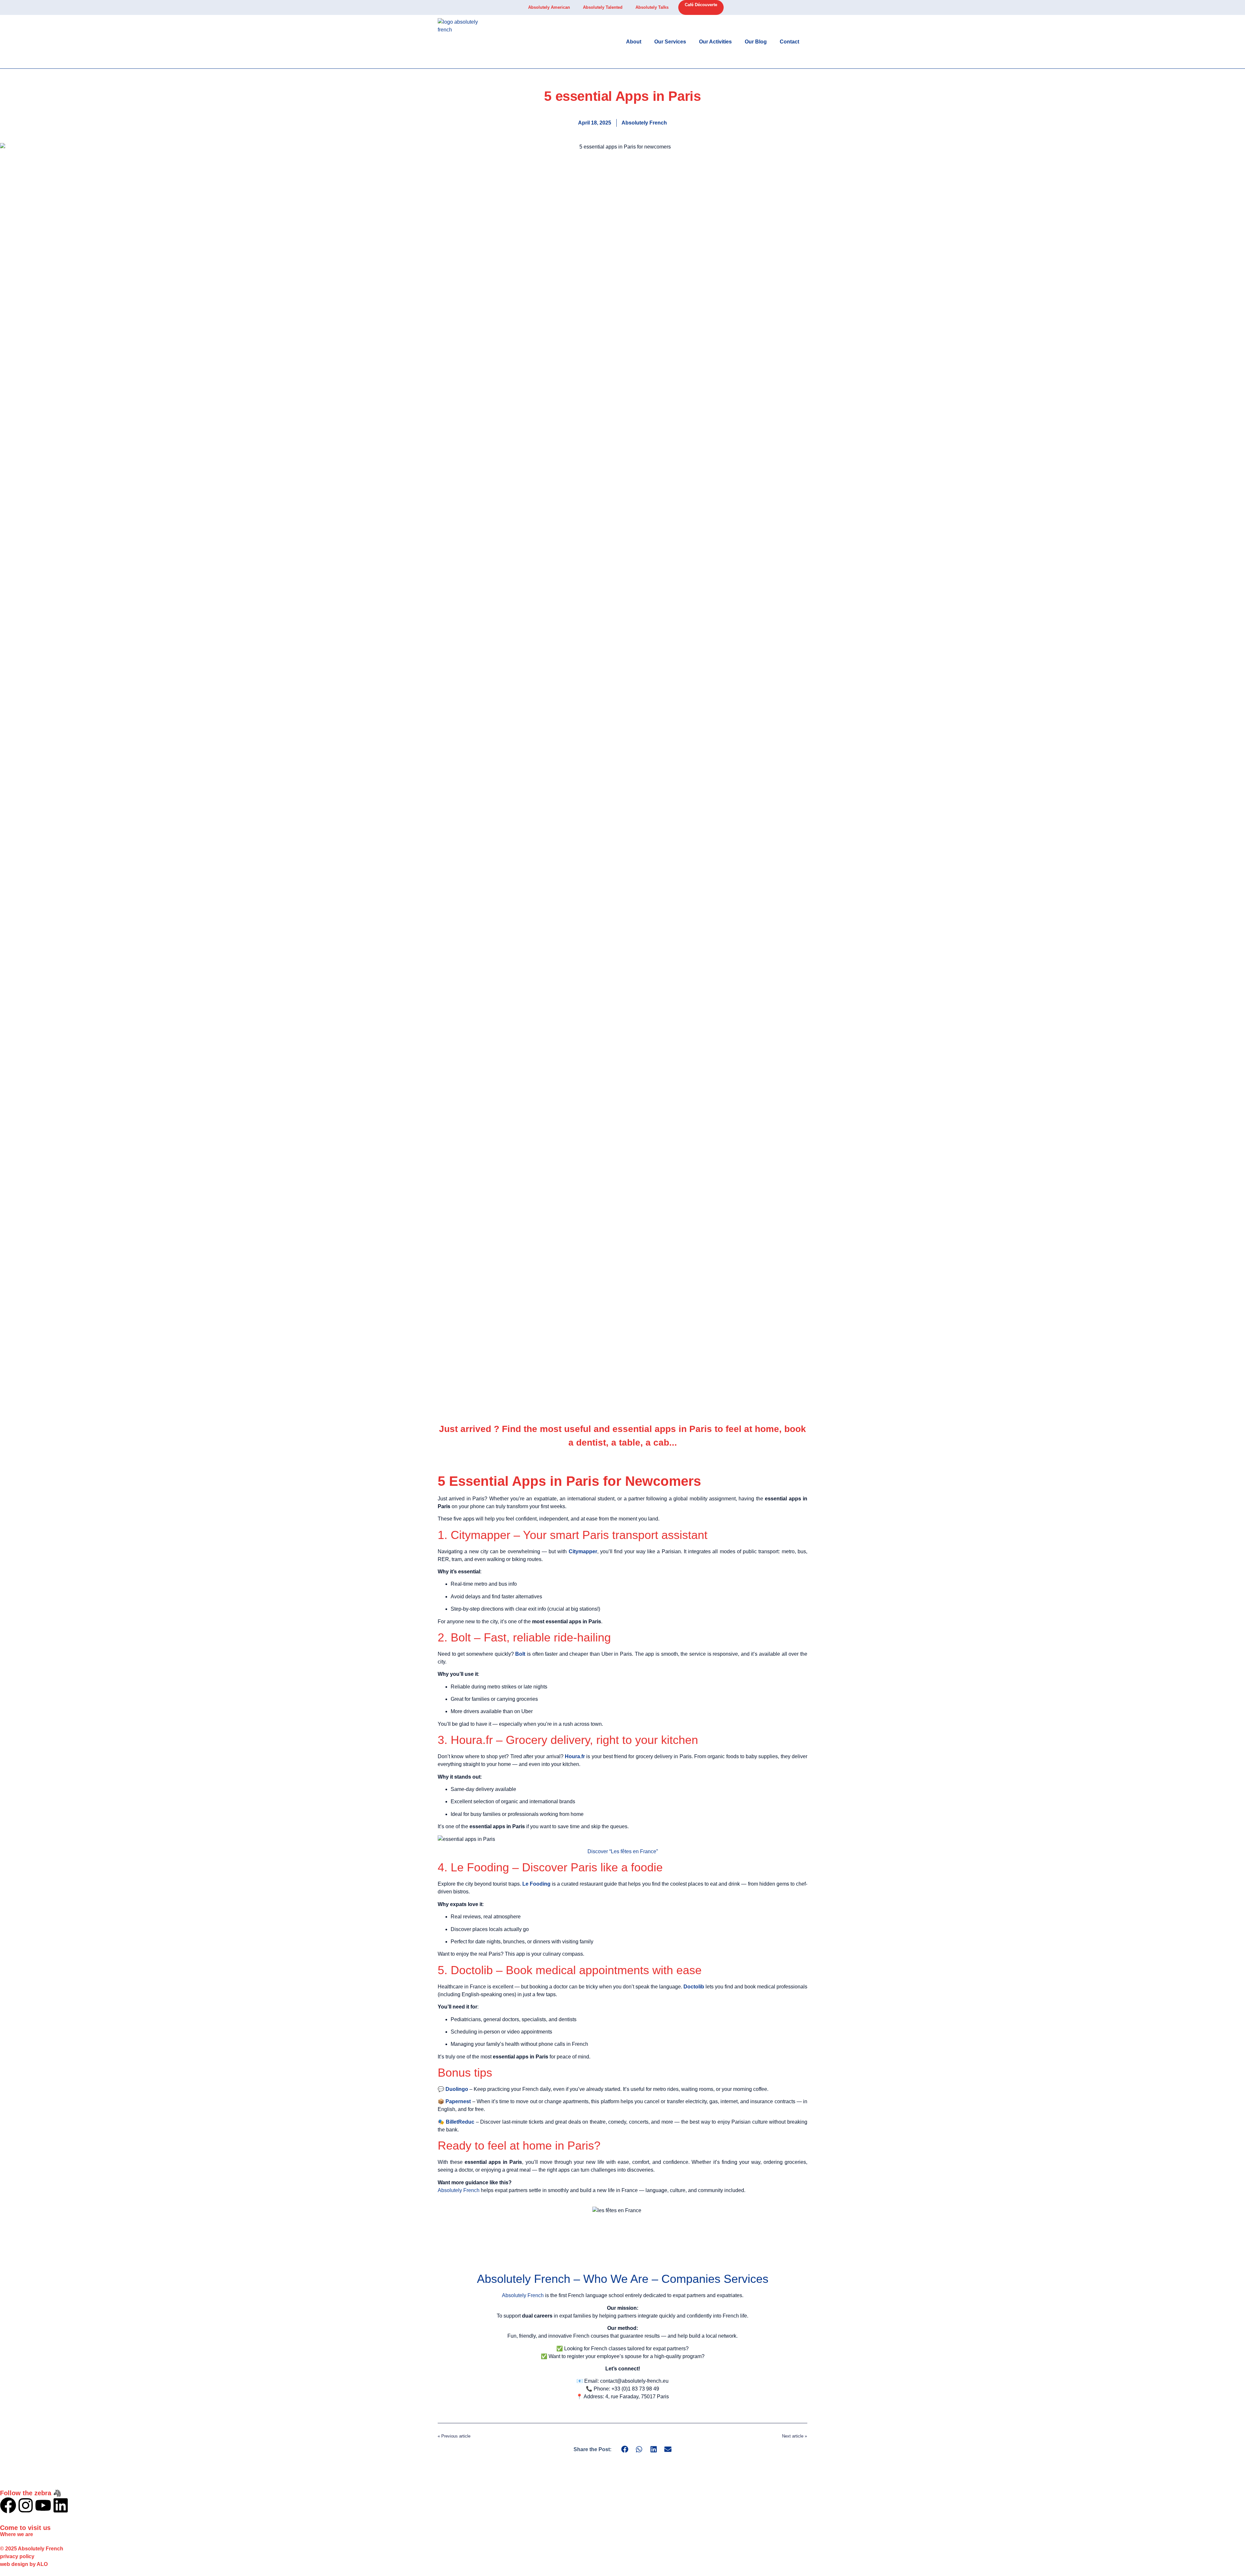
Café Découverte (701, 5)
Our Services (670, 42)
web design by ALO (24, 2564)
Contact (789, 42)
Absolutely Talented (603, 7)
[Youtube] (43, 2505)
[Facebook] (8, 2505)
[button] (625, 2449)
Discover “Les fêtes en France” (623, 1851)
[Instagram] (26, 2505)
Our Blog (756, 42)
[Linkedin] (61, 2505)
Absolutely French (459, 2190)
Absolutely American (549, 7)
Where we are (17, 2534)
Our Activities (715, 42)
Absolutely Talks (652, 7)
